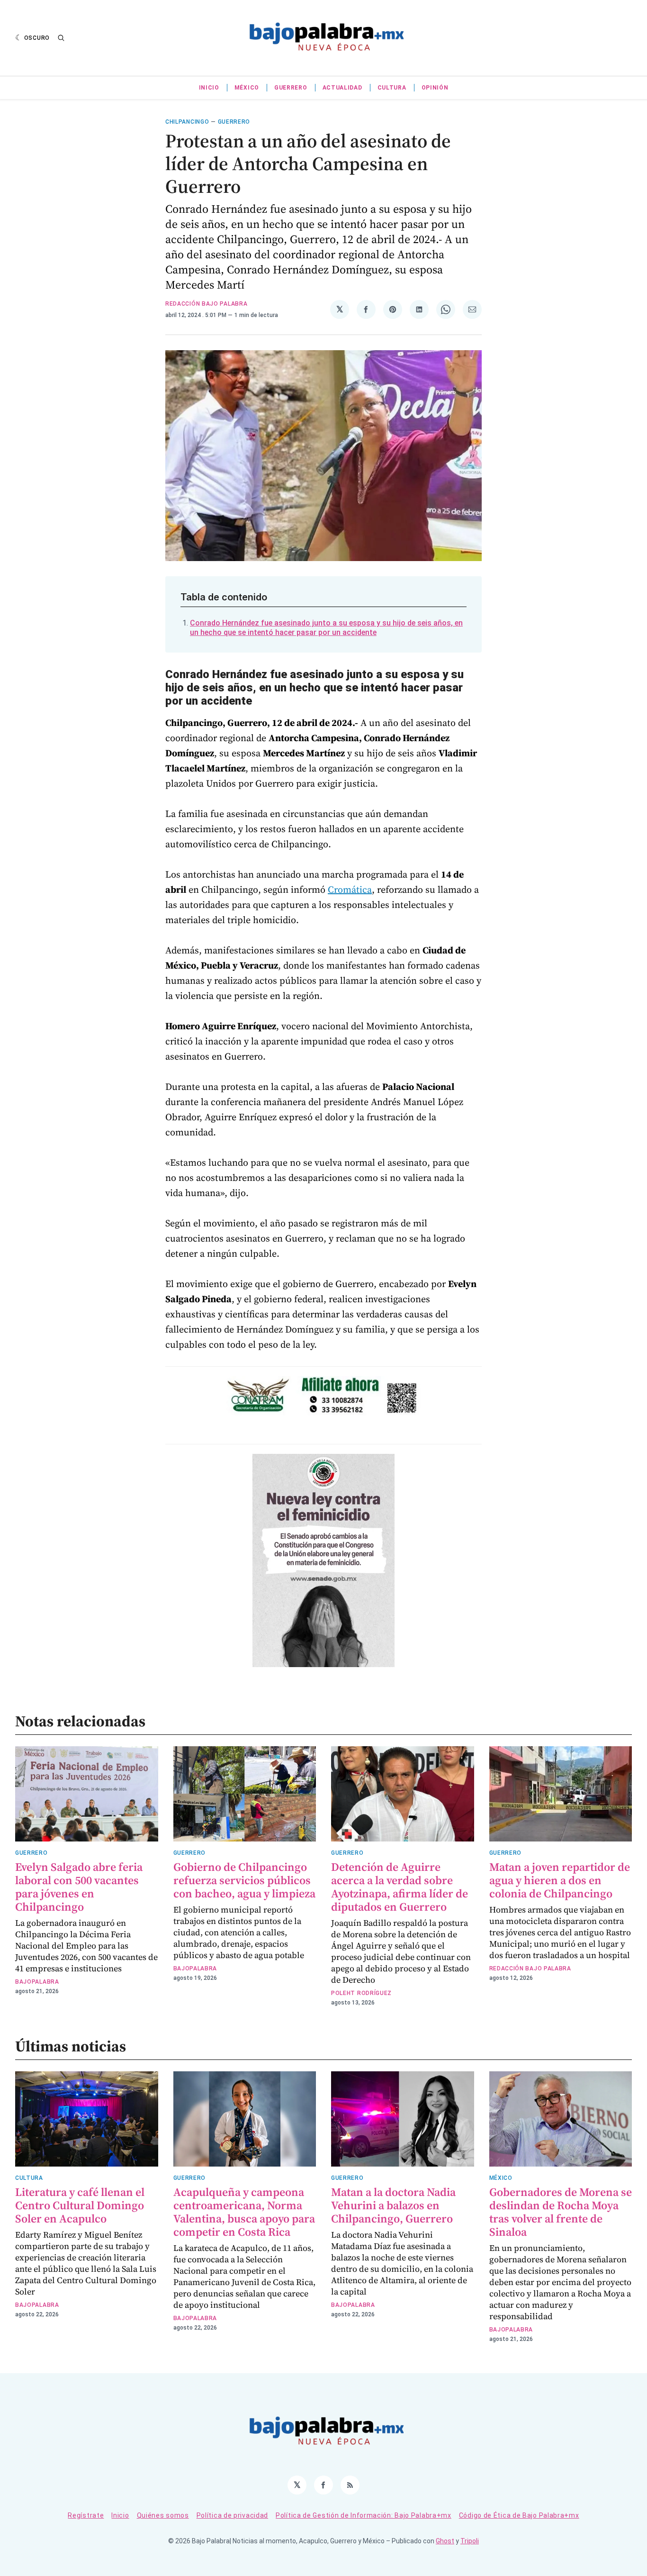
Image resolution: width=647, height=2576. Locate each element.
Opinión (435, 88)
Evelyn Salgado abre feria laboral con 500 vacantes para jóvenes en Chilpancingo (79, 1887)
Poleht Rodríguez (361, 1993)
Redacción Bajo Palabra (206, 304)
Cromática (350, 889)
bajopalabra (37, 1982)
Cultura (392, 88)
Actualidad (342, 88)
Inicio (209, 88)
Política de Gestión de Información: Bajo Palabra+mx (364, 2515)
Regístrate (86, 2515)
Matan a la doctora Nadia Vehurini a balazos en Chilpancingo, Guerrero (393, 2205)
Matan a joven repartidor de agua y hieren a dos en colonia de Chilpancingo (560, 1880)
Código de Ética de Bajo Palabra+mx (519, 2515)
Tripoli (470, 2541)
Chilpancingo (187, 122)
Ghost (445, 2541)
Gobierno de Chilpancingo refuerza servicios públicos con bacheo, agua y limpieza (244, 1880)
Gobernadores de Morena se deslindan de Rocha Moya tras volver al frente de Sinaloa (561, 2212)
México (247, 88)
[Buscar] (61, 38)
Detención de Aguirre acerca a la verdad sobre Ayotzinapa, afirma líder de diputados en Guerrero (400, 1887)
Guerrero (291, 88)
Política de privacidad (232, 2515)
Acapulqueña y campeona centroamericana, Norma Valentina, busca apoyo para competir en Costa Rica (244, 2212)
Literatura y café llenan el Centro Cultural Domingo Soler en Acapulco (80, 2205)
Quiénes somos (163, 2515)
